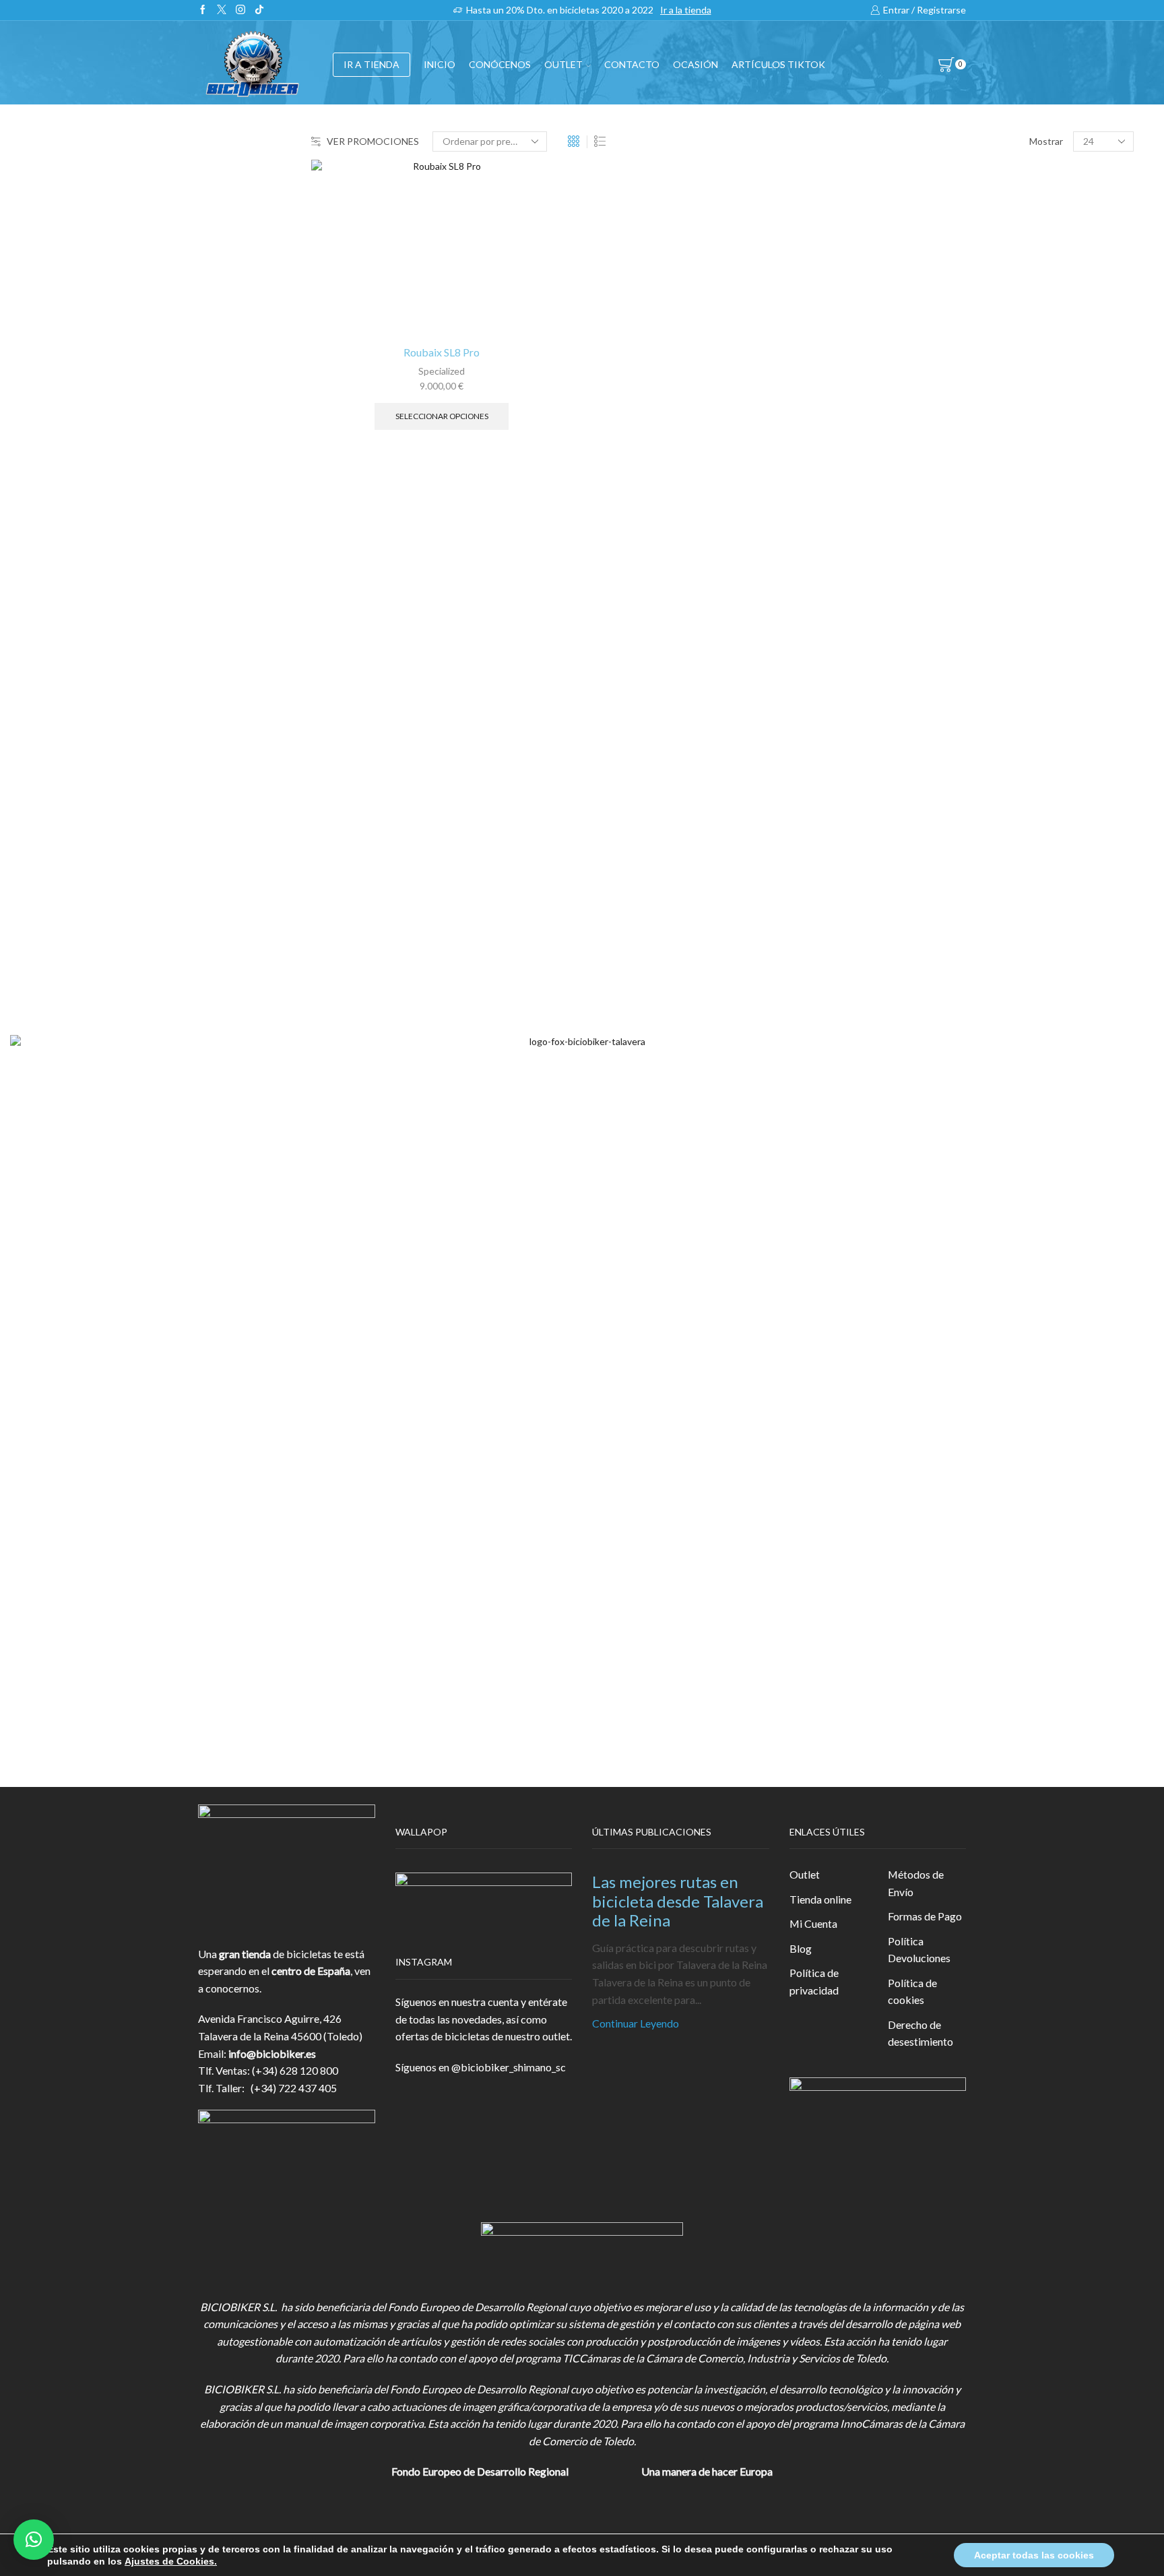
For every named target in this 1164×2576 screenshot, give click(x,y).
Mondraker (899, 884)
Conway (892, 770)
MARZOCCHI (906, 839)
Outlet (805, 1874)
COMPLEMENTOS (918, 442)
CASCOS (894, 344)
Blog (801, 1948)
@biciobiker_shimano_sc (509, 2067)
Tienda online (820, 1899)
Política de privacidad (814, 1981)
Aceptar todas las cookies (1034, 2555)
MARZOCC (900, 816)
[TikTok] (259, 10)
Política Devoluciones (919, 1950)
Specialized (442, 371)
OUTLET (563, 64)
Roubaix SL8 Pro (442, 352)
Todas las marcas (912, 702)
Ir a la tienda (686, 10)
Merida (890, 861)
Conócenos (500, 64)
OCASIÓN (696, 64)
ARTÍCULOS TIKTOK (924, 607)
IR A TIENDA (371, 64)
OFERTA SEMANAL (920, 541)
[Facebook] (203, 10)
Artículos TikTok (778, 64)
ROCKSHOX (903, 907)
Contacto (632, 64)
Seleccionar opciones (442, 416)
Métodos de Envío (916, 1883)
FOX (884, 409)
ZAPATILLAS (904, 377)
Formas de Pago (925, 1916)
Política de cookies (912, 1991)
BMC (885, 725)
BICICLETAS (903, 278)
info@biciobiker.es (272, 2053)
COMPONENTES (915, 311)
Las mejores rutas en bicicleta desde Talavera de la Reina (678, 1901)
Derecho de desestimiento (920, 2033)
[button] (34, 2540)
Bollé (885, 748)
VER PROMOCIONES (373, 141)
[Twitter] (222, 10)
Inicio (440, 64)
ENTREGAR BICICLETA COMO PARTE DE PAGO (991, 475)
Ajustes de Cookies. (171, 2561)
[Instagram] (240, 10)
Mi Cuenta (813, 1923)
